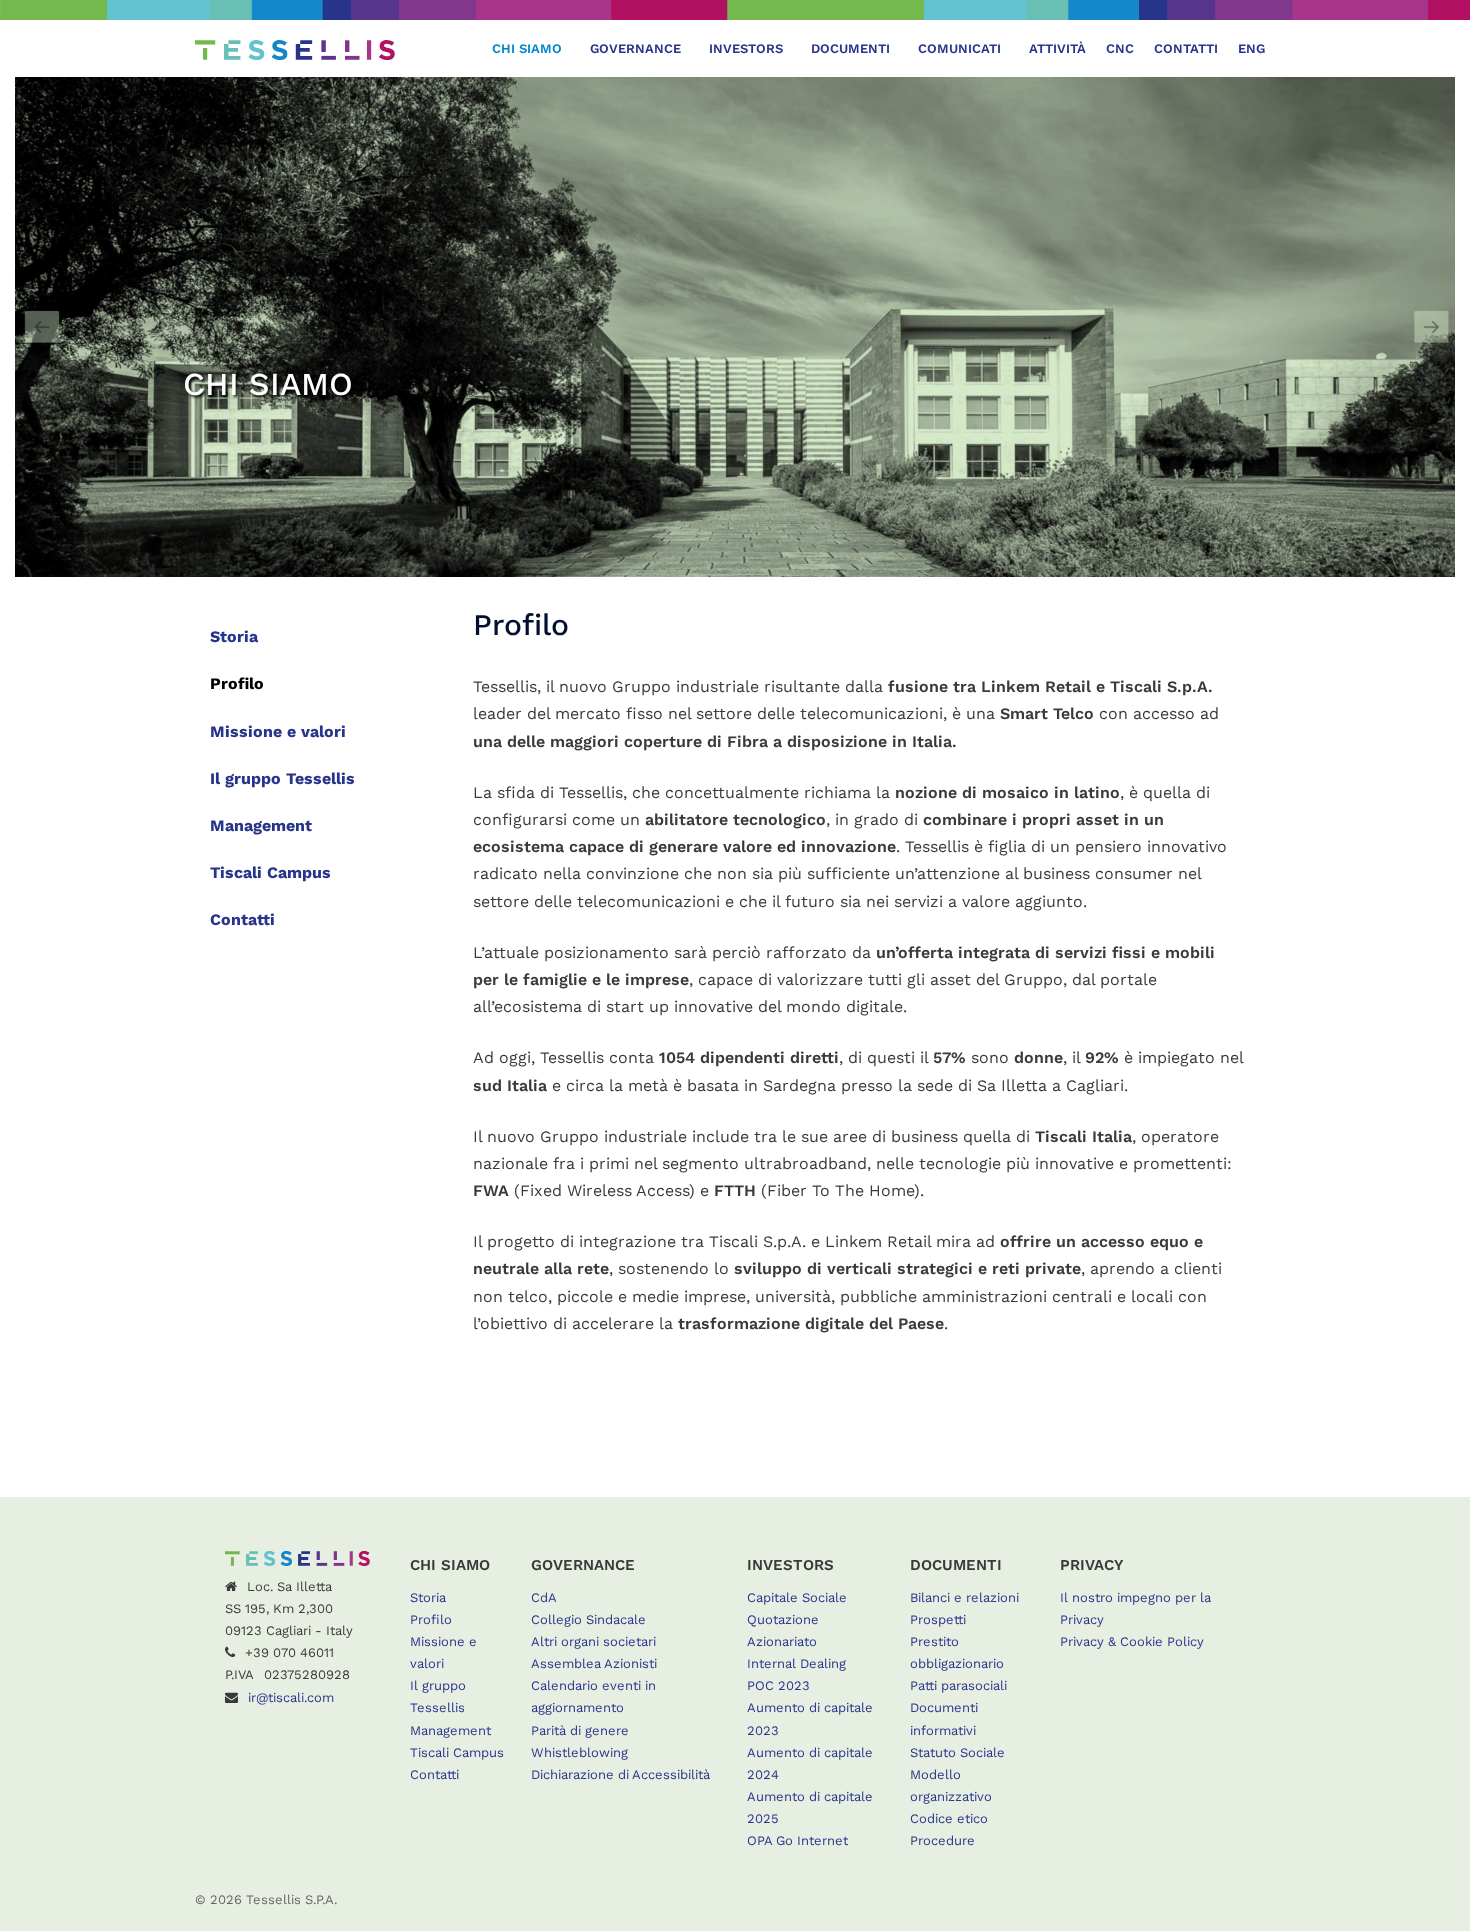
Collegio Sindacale (588, 1619)
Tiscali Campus (270, 872)
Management (261, 825)
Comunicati (959, 48)
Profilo (237, 683)
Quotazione (783, 1619)
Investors (746, 48)
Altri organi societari (593, 1641)
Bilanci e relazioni (964, 1597)
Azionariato (782, 1641)
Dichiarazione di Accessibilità (620, 1774)
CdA (544, 1597)
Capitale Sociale (797, 1597)
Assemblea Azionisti (594, 1663)
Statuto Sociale (957, 1752)
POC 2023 (778, 1685)
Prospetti (938, 1619)
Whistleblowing (579, 1752)
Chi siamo (527, 48)
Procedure (942, 1840)
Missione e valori (278, 731)
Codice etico (949, 1818)
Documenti (850, 48)
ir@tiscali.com (291, 1697)
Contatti (1186, 48)
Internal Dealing (796, 1663)
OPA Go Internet (797, 1840)
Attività (1057, 48)
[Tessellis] (295, 48)
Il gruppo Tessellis (282, 778)
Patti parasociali (958, 1685)
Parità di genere (580, 1730)
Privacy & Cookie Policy (1132, 1641)
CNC (1120, 48)
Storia (234, 636)
